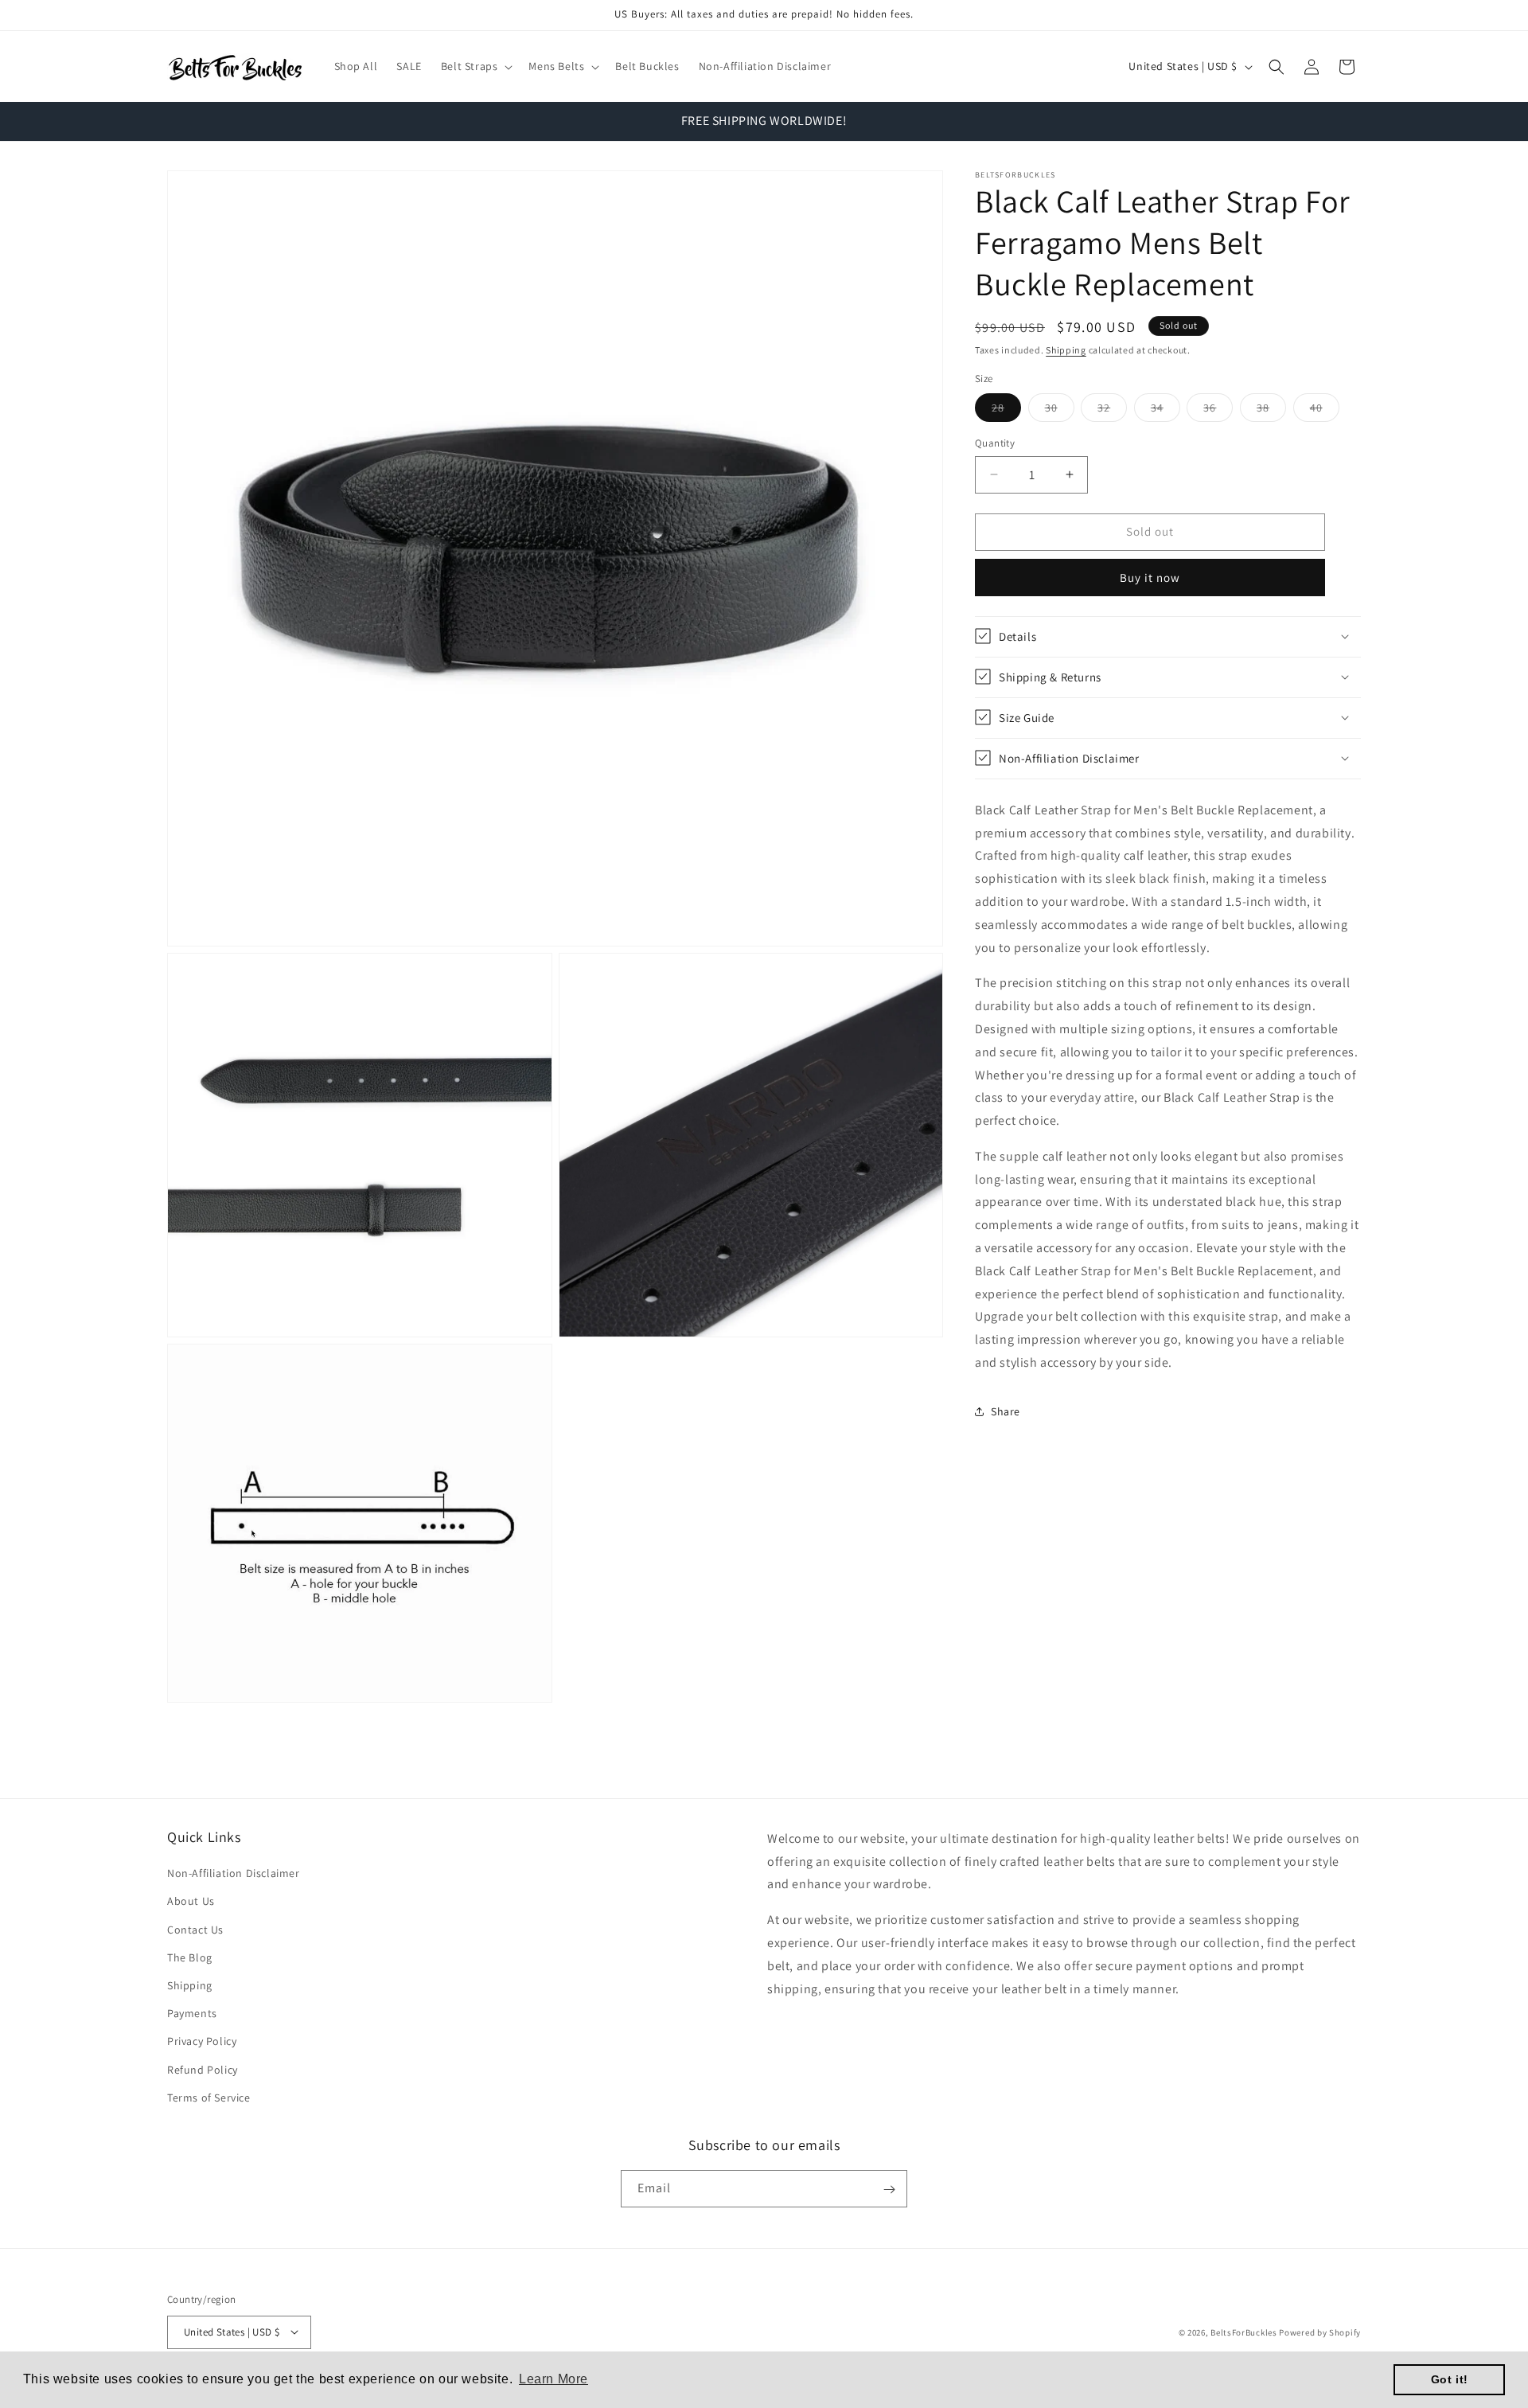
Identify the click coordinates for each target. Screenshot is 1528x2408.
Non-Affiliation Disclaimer (234, 1873)
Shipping (1066, 350)
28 (1006, 411)
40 (1325, 411)
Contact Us (195, 1930)
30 (1060, 411)
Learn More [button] (554, 2379)
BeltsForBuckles (1244, 2332)
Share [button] (1006, 1411)
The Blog (190, 1957)
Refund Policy (203, 2070)
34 (1165, 411)
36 (1218, 411)
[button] (476, 66)
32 (1112, 411)
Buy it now (1150, 577)
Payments (192, 2013)
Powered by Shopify (1320, 2332)
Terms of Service (209, 2098)
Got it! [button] (1450, 2379)
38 (1271, 411)
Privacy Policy (202, 2042)
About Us (191, 1902)
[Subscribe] (889, 2189)
